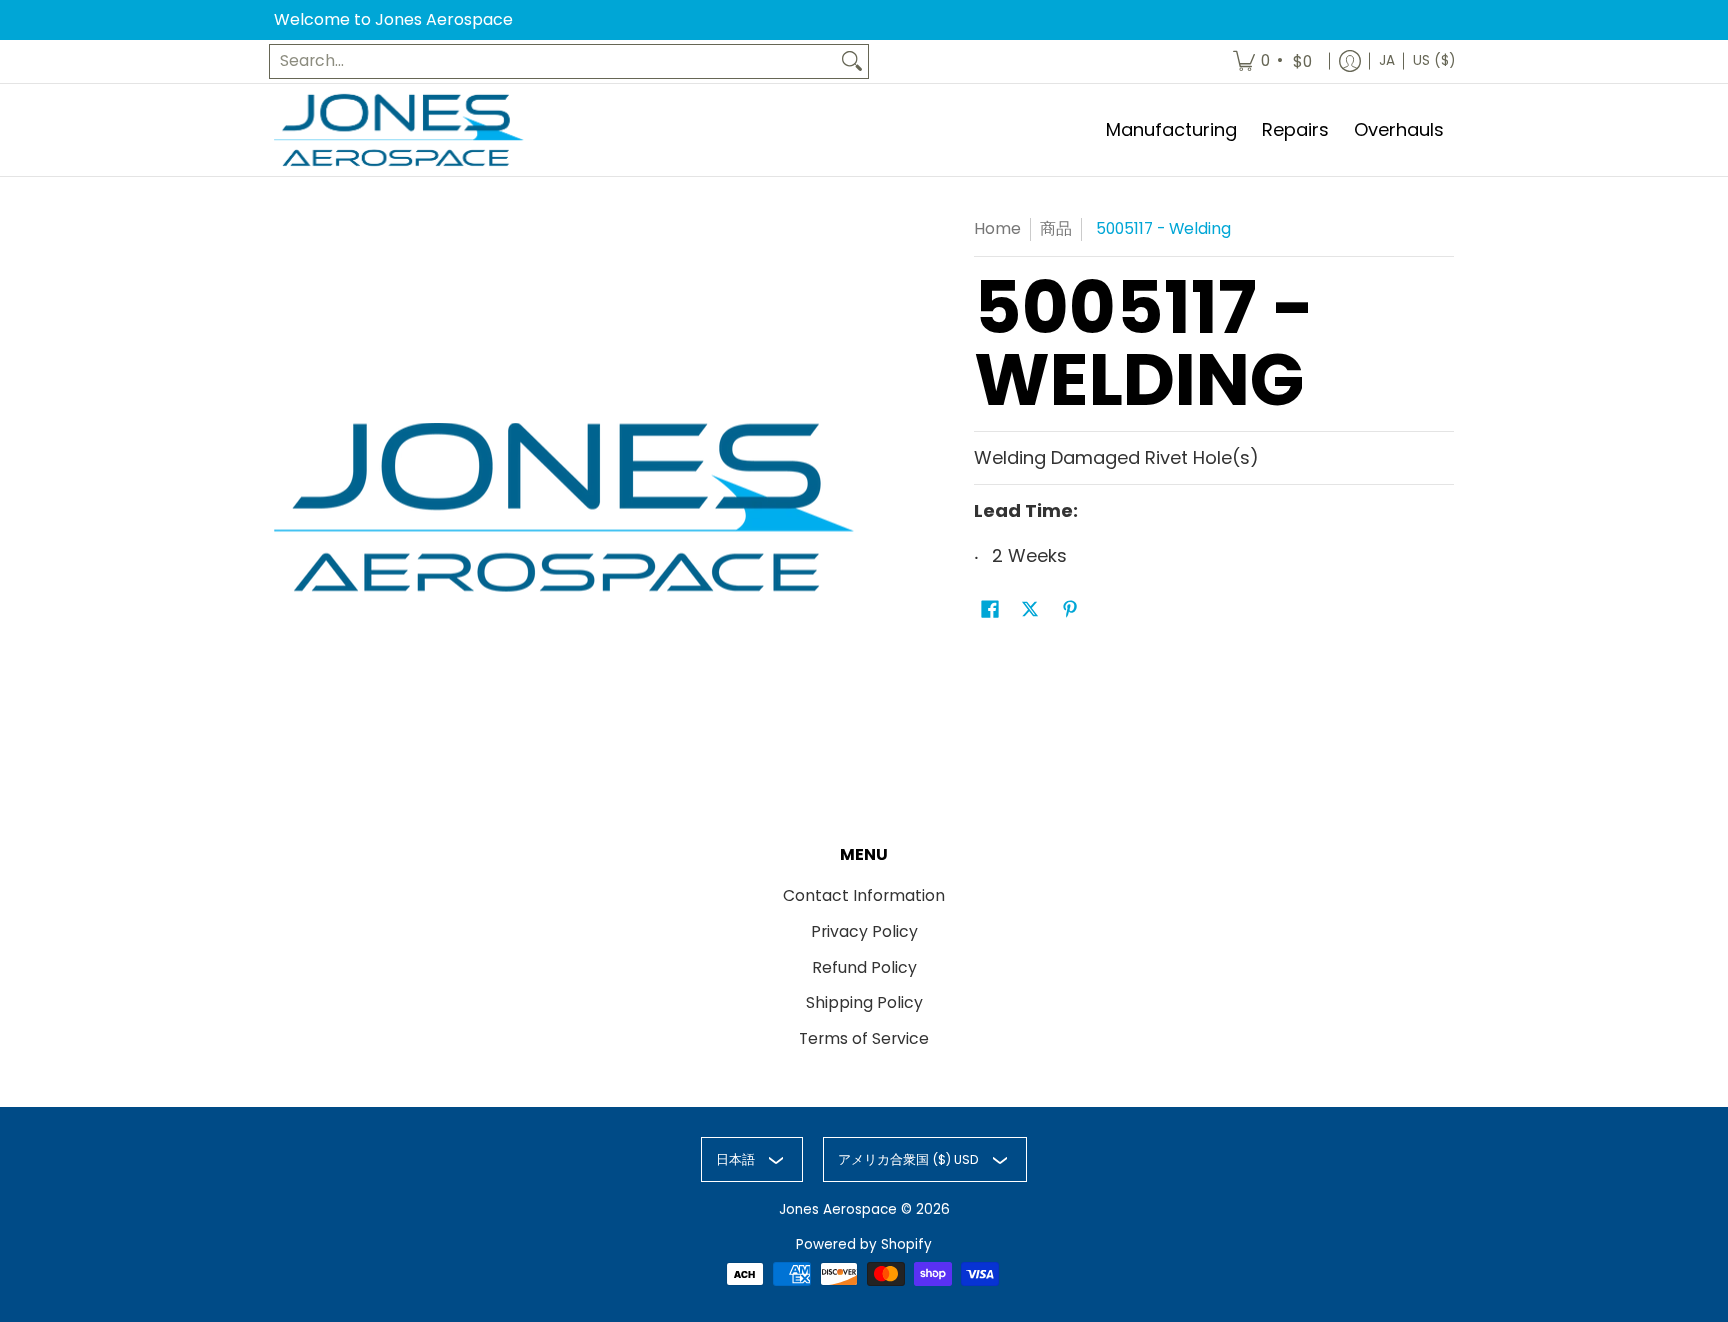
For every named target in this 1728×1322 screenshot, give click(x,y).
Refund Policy (864, 967)
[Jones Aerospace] (399, 130)
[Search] (852, 61)
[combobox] (553, 61)
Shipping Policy (864, 1002)
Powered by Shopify (864, 1244)
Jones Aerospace (838, 1209)
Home (997, 228)
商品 (1056, 228)
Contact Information (864, 895)
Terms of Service (864, 1038)
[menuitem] (1274, 61)
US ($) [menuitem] (1434, 60)
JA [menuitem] (1387, 60)
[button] (990, 611)
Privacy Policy (864, 931)
